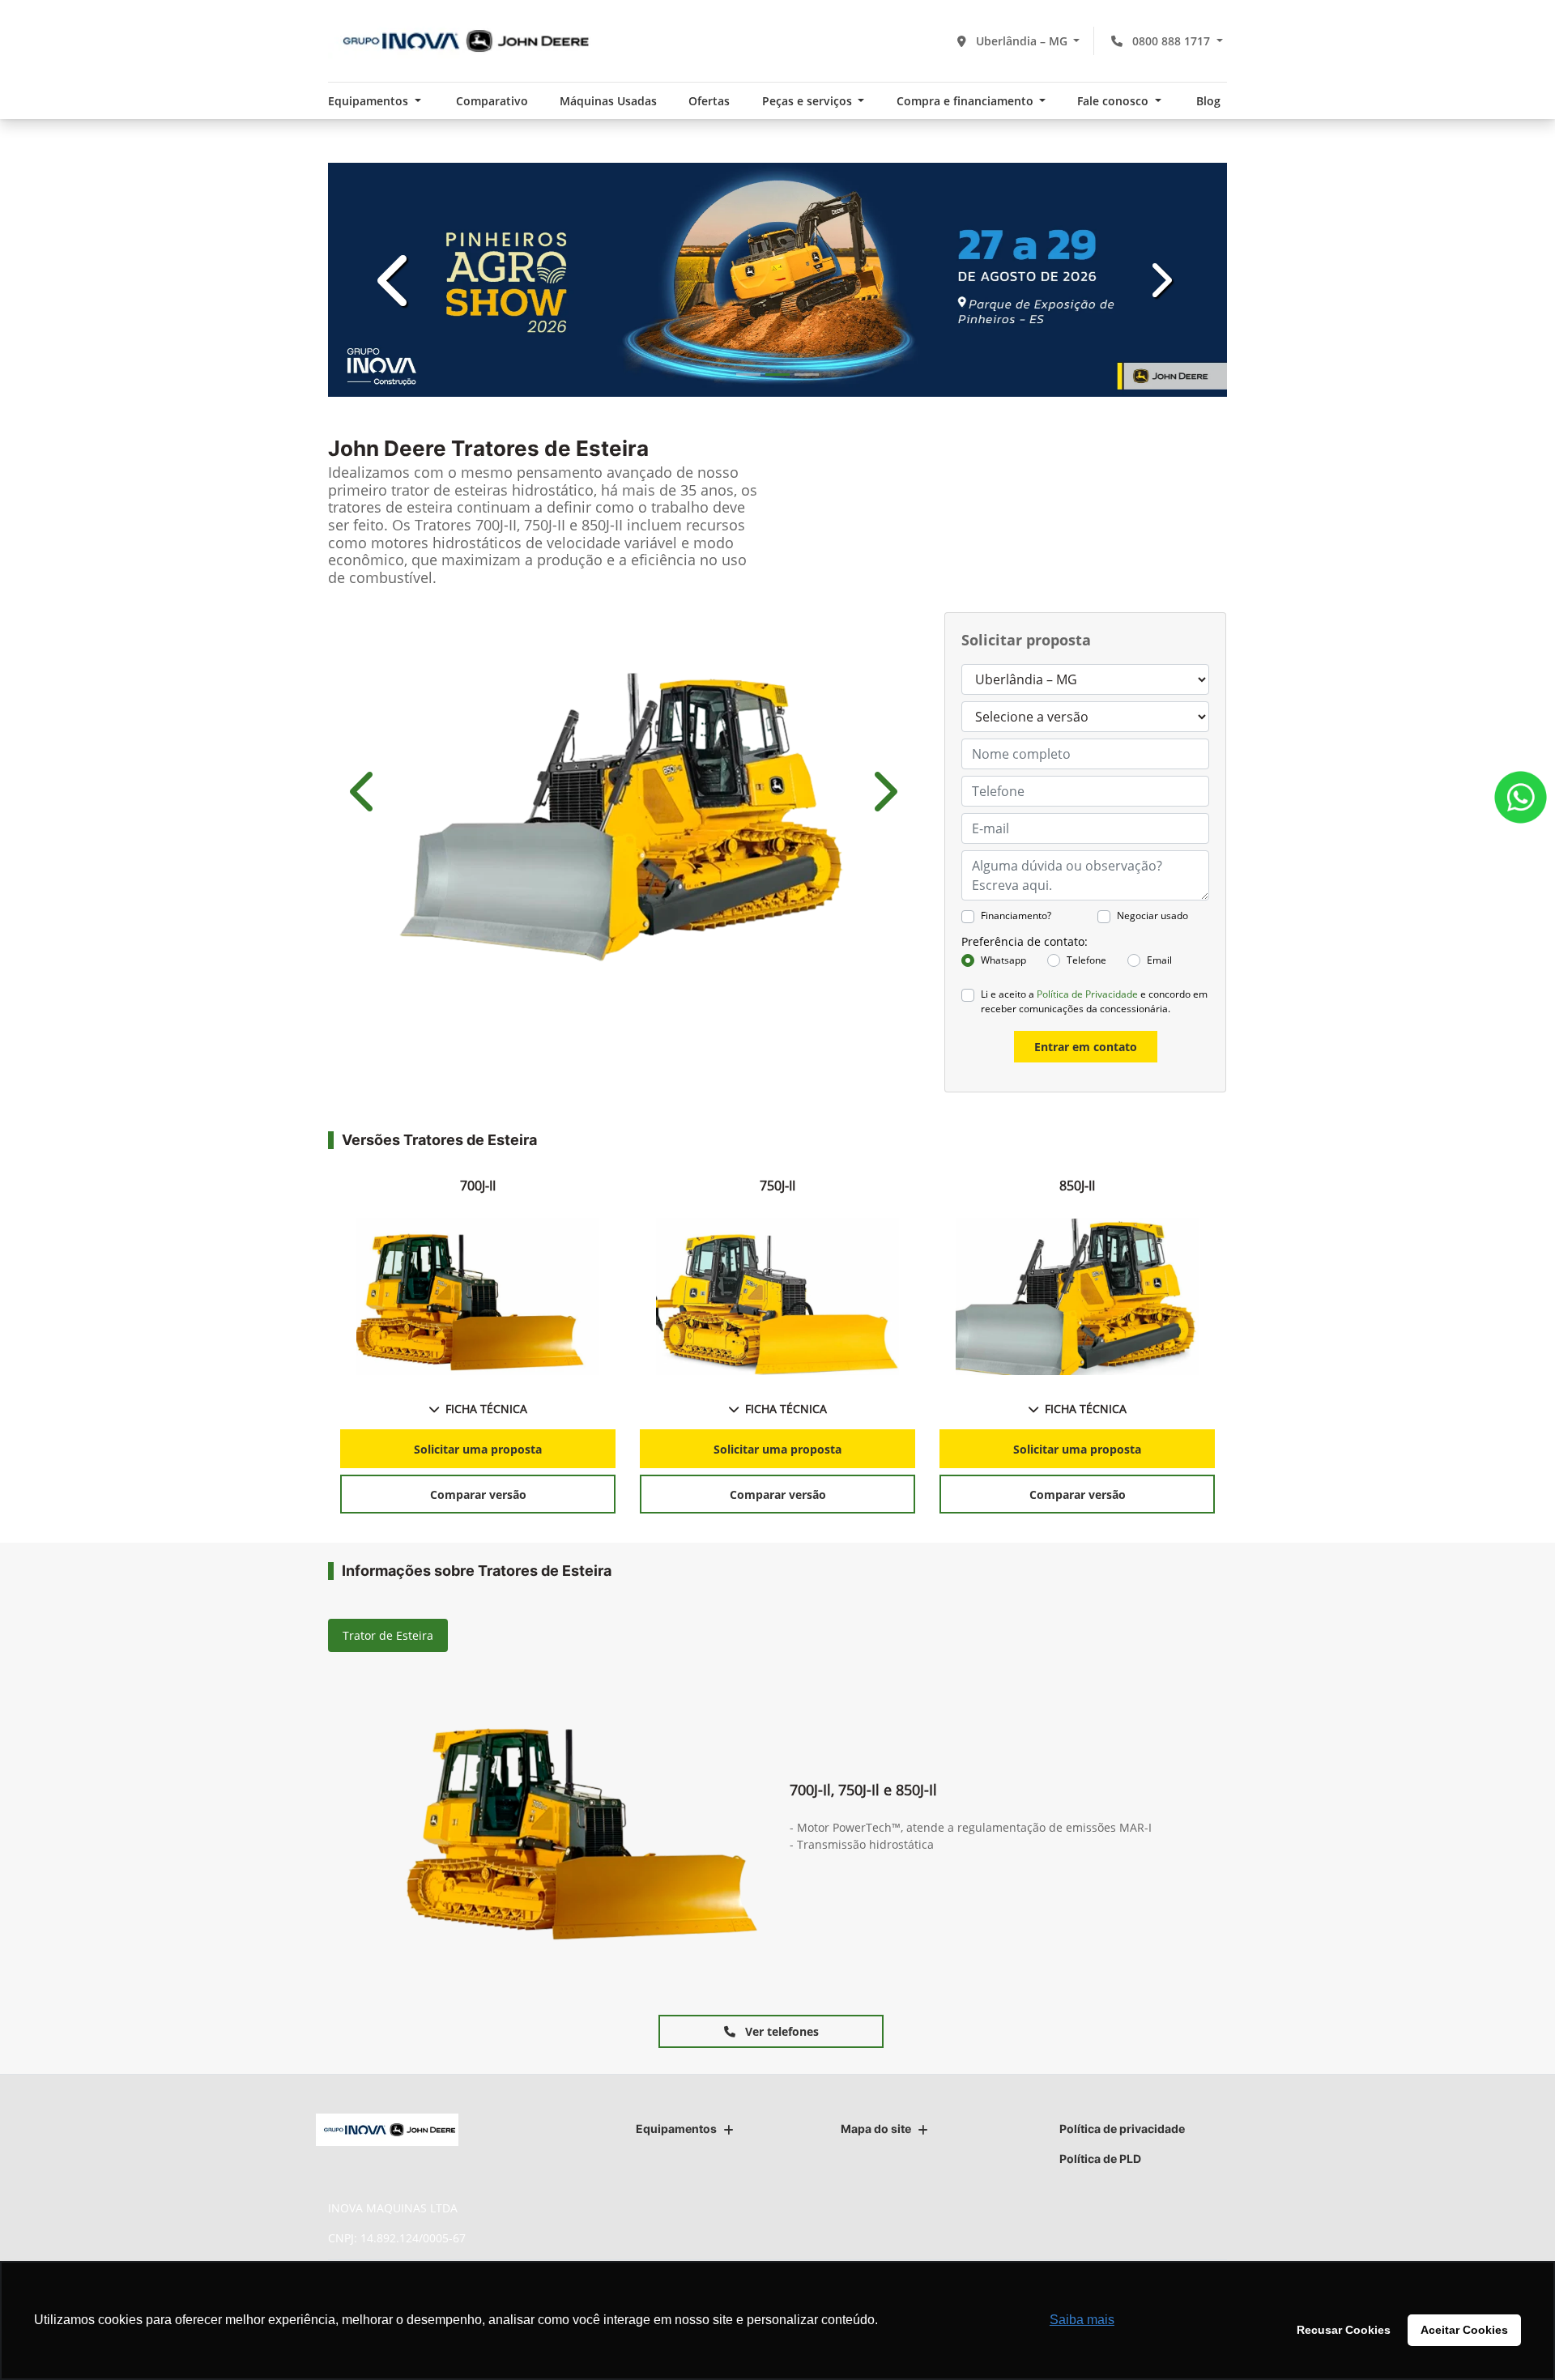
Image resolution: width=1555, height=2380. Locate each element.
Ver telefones (780, 2031)
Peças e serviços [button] (809, 101)
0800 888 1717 (1171, 41)
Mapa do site (876, 2129)
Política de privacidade (1122, 2129)
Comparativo (492, 101)
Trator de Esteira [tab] (388, 1635)
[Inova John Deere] (461, 41)
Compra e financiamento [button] (967, 101)
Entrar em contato (1086, 1047)
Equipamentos (676, 2129)
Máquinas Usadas (608, 101)
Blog (1208, 101)
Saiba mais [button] (1082, 2320)
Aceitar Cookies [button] (1464, 2330)
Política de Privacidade (1087, 994)
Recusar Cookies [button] (1344, 2330)
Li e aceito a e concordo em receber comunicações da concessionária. (1094, 1001)
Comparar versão (478, 1494)
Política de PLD (1100, 2159)
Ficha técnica (486, 1409)
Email (1159, 960)
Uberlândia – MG (1022, 41)
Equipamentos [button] (370, 101)
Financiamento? (1016, 915)
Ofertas (709, 101)
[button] (396, 280)
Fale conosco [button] (1114, 101)
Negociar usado (1152, 915)
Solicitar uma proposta (478, 1449)
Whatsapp (1003, 960)
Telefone (1086, 960)
